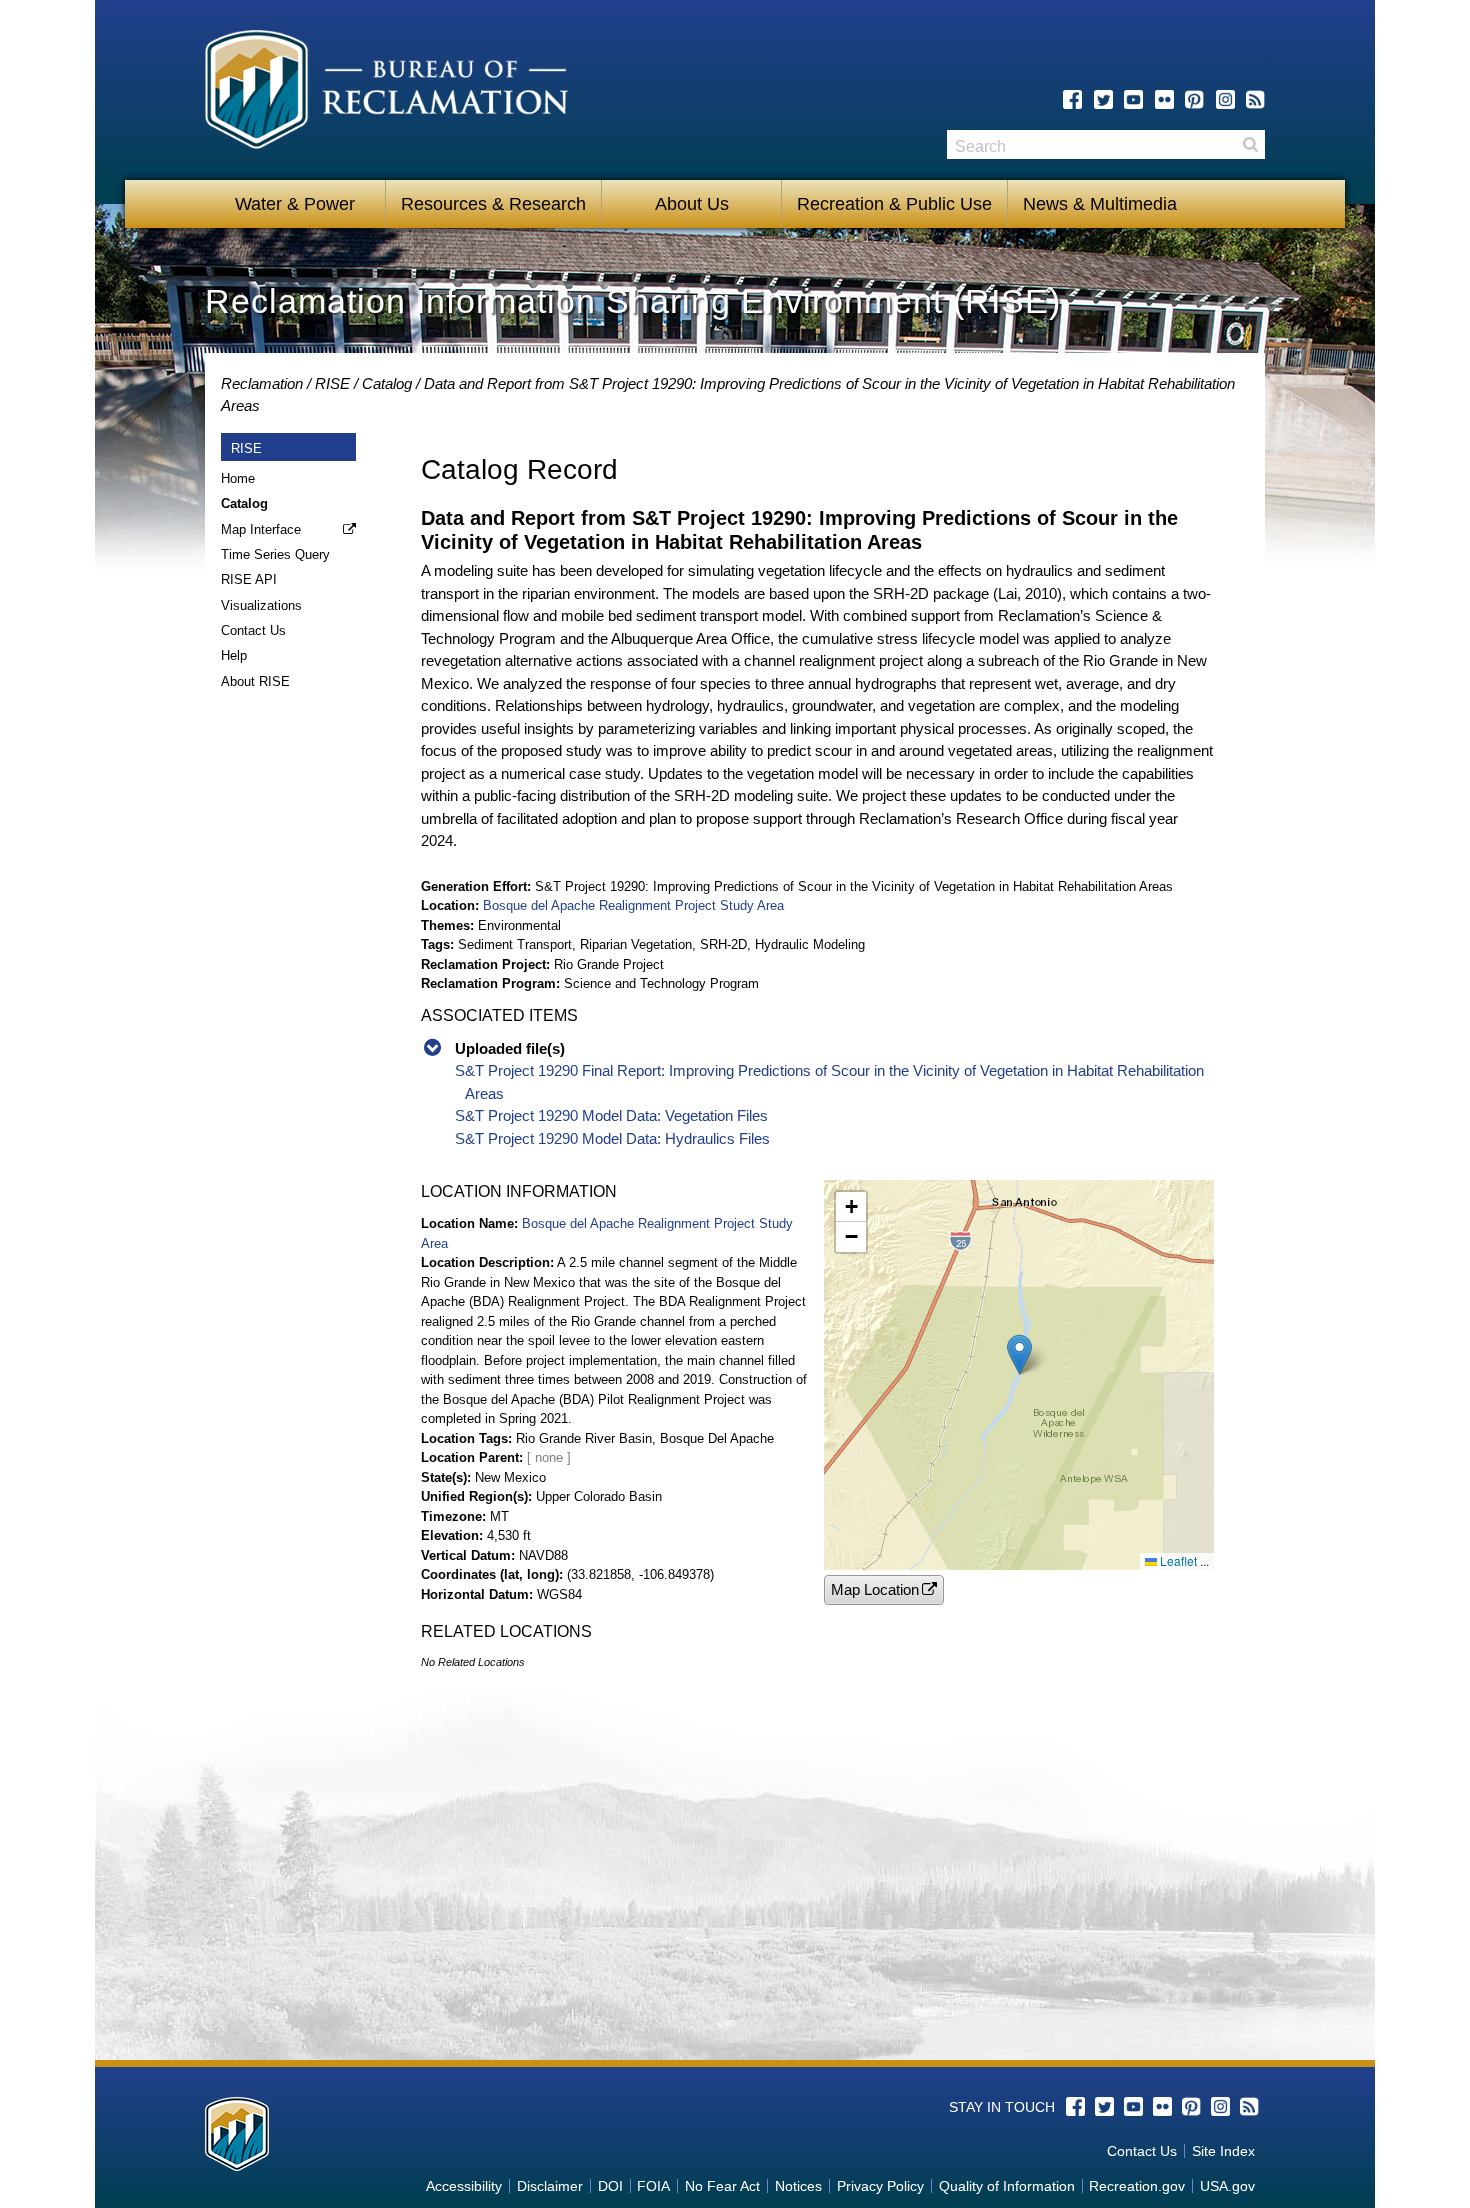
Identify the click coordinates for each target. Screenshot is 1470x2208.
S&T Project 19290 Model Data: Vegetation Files (611, 1115)
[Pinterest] (1194, 99)
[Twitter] (1103, 99)
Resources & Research (493, 204)
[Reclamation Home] (386, 93)
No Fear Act (722, 2186)
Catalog (387, 383)
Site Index (1223, 2151)
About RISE (255, 681)
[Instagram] (1225, 99)
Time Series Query (275, 554)
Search (1250, 144)
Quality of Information (1007, 2186)
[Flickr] (1164, 99)
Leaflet (1177, 1560)
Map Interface (261, 529)
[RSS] (1255, 99)
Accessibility (464, 2186)
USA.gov (1227, 2186)
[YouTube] (1133, 99)
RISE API (249, 579)
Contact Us (253, 630)
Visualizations (261, 605)
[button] (1019, 1354)
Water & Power (295, 204)
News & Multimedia (1100, 204)
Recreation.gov (1137, 2186)
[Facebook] (1072, 99)
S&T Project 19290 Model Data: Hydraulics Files (612, 1138)
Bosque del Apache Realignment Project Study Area (633, 905)
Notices (798, 2186)
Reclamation (262, 383)
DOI (610, 2186)
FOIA (653, 2186)
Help (234, 655)
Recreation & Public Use (894, 204)
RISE (332, 383)
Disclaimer (550, 2186)
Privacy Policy (880, 2186)
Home (238, 478)
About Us (692, 204)
